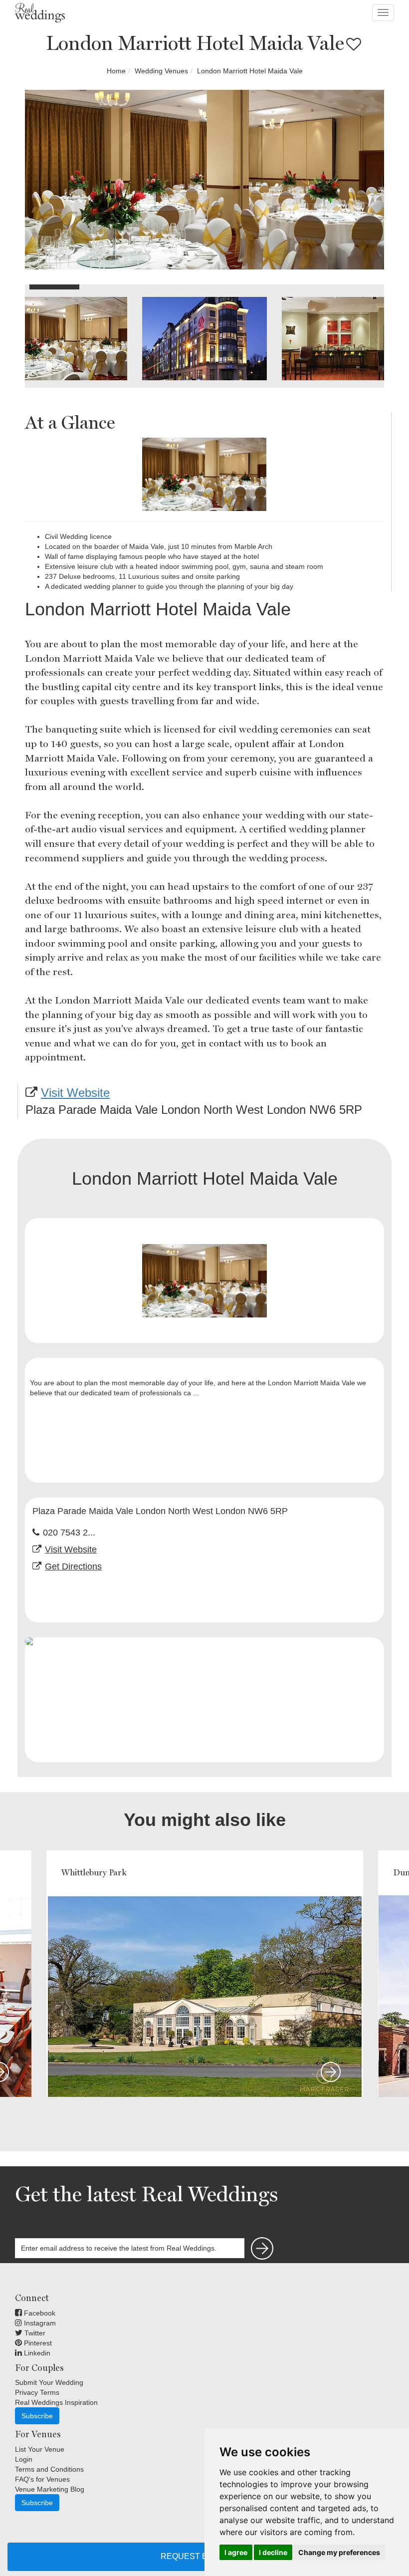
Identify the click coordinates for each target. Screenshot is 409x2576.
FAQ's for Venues (42, 2479)
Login (24, 2459)
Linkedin (36, 2353)
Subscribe (37, 2416)
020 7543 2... (69, 1533)
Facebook (39, 2313)
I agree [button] (236, 2552)
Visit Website (75, 1093)
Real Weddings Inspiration (56, 2402)
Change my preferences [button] (339, 2552)
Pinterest (37, 2343)
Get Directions (73, 1566)
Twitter (34, 2333)
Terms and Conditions (49, 2469)
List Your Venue (40, 2449)
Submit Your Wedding (49, 2382)
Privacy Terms (37, 2392)
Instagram (39, 2323)
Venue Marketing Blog (50, 2489)
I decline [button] (273, 2552)
